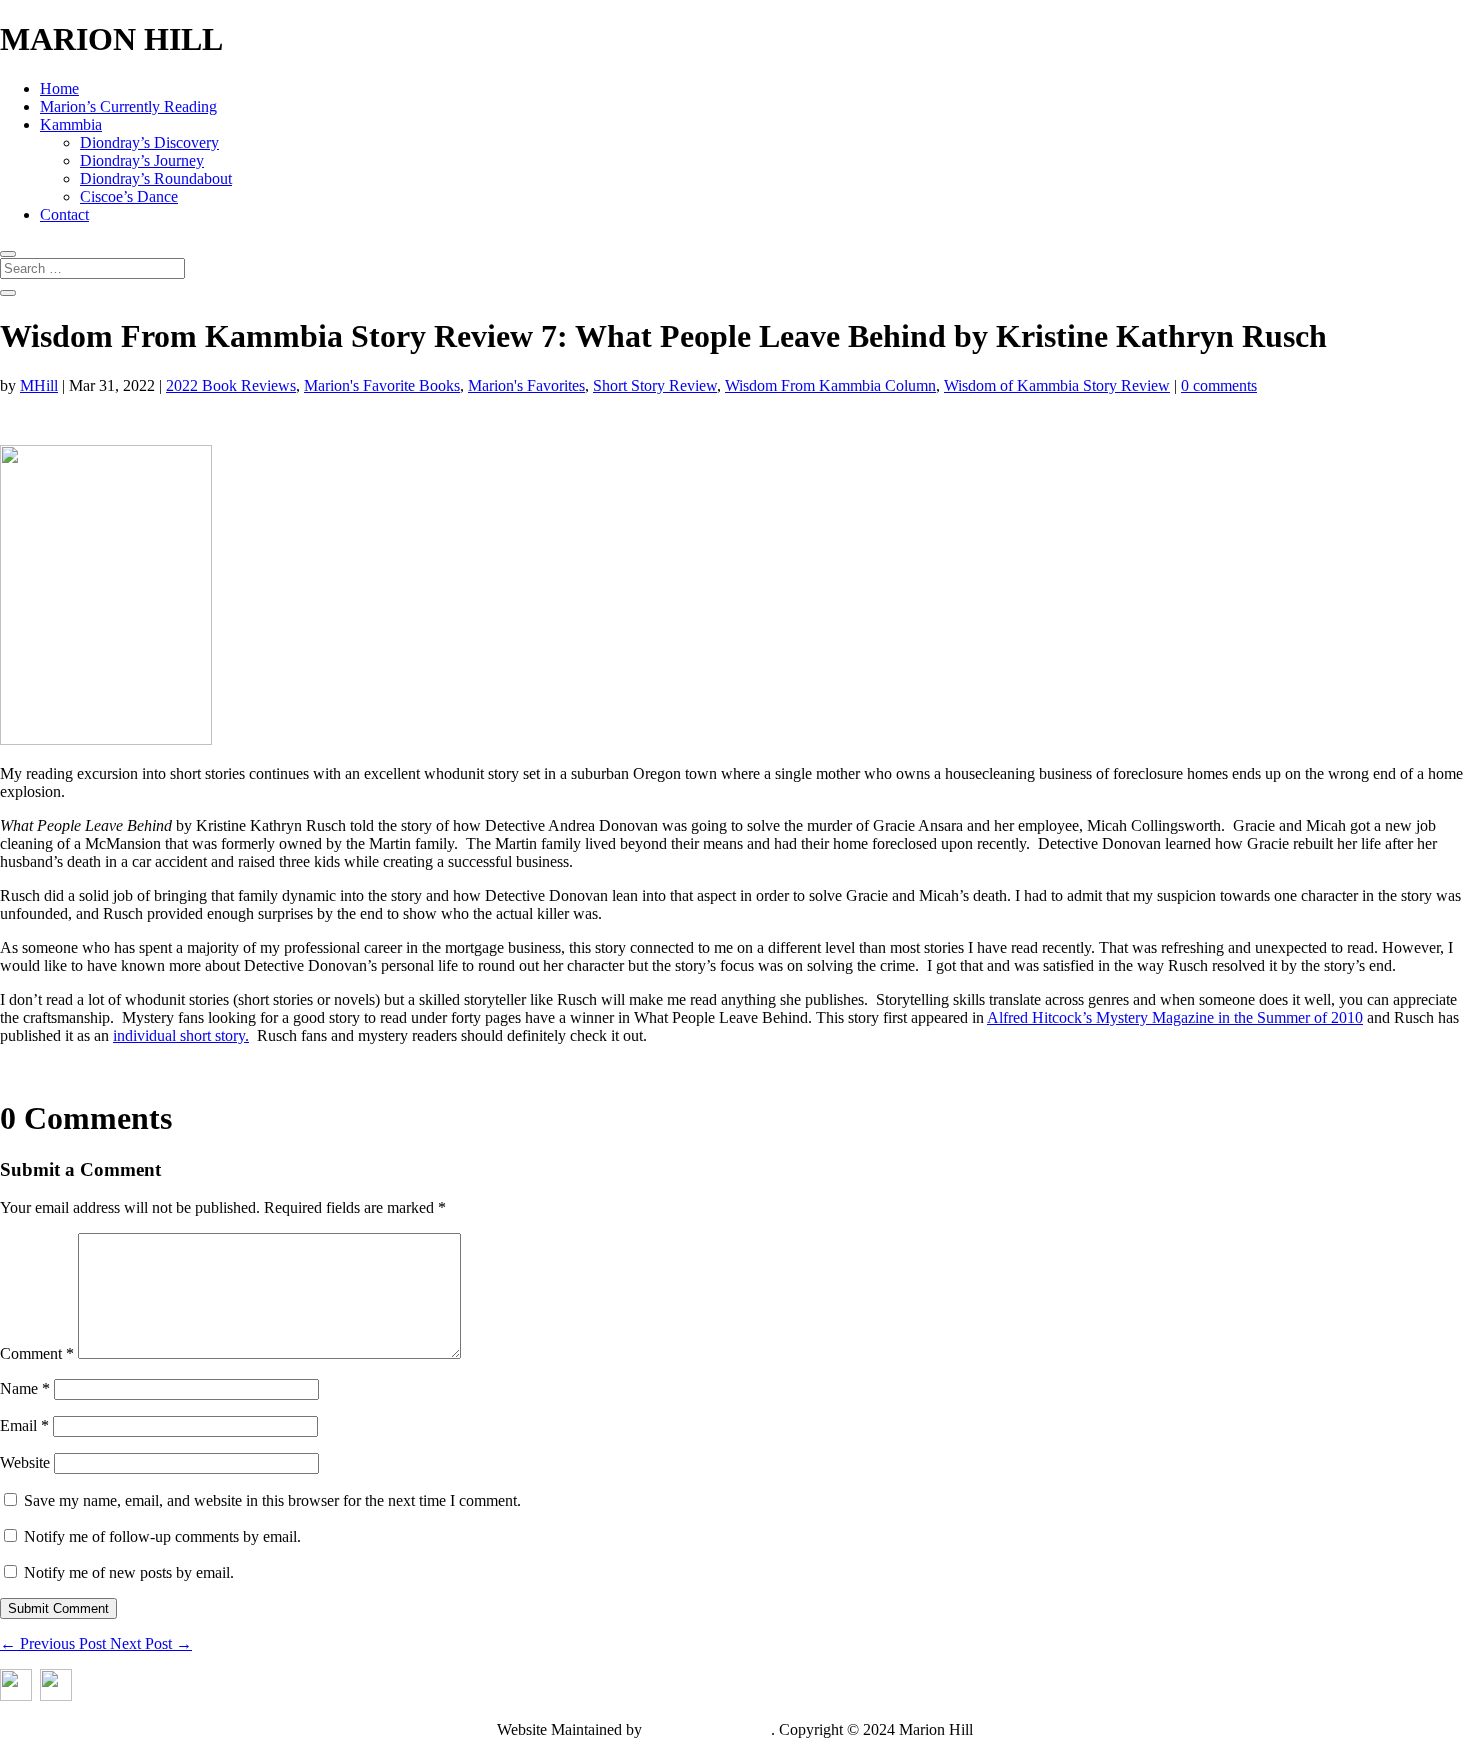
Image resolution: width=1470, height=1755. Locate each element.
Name (25, 1388)
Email (24, 1425)
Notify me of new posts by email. (129, 1572)
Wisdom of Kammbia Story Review (1057, 385)
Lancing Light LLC (708, 1729)
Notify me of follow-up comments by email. (162, 1536)
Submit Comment (58, 1608)
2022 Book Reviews (231, 385)
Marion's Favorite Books (382, 385)
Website (25, 1462)
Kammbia (71, 124)
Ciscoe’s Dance (129, 196)
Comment (37, 1353)
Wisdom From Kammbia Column (830, 385)
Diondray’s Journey (142, 160)
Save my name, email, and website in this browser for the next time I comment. (272, 1500)
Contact (64, 214)
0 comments (1219, 385)
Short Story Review (655, 385)
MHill (39, 385)
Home (59, 88)
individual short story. (181, 1035)
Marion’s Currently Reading (128, 106)
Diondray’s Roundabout (156, 178)
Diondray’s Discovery (149, 142)
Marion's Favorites (526, 385)
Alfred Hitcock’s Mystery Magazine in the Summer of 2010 (1175, 1017)
